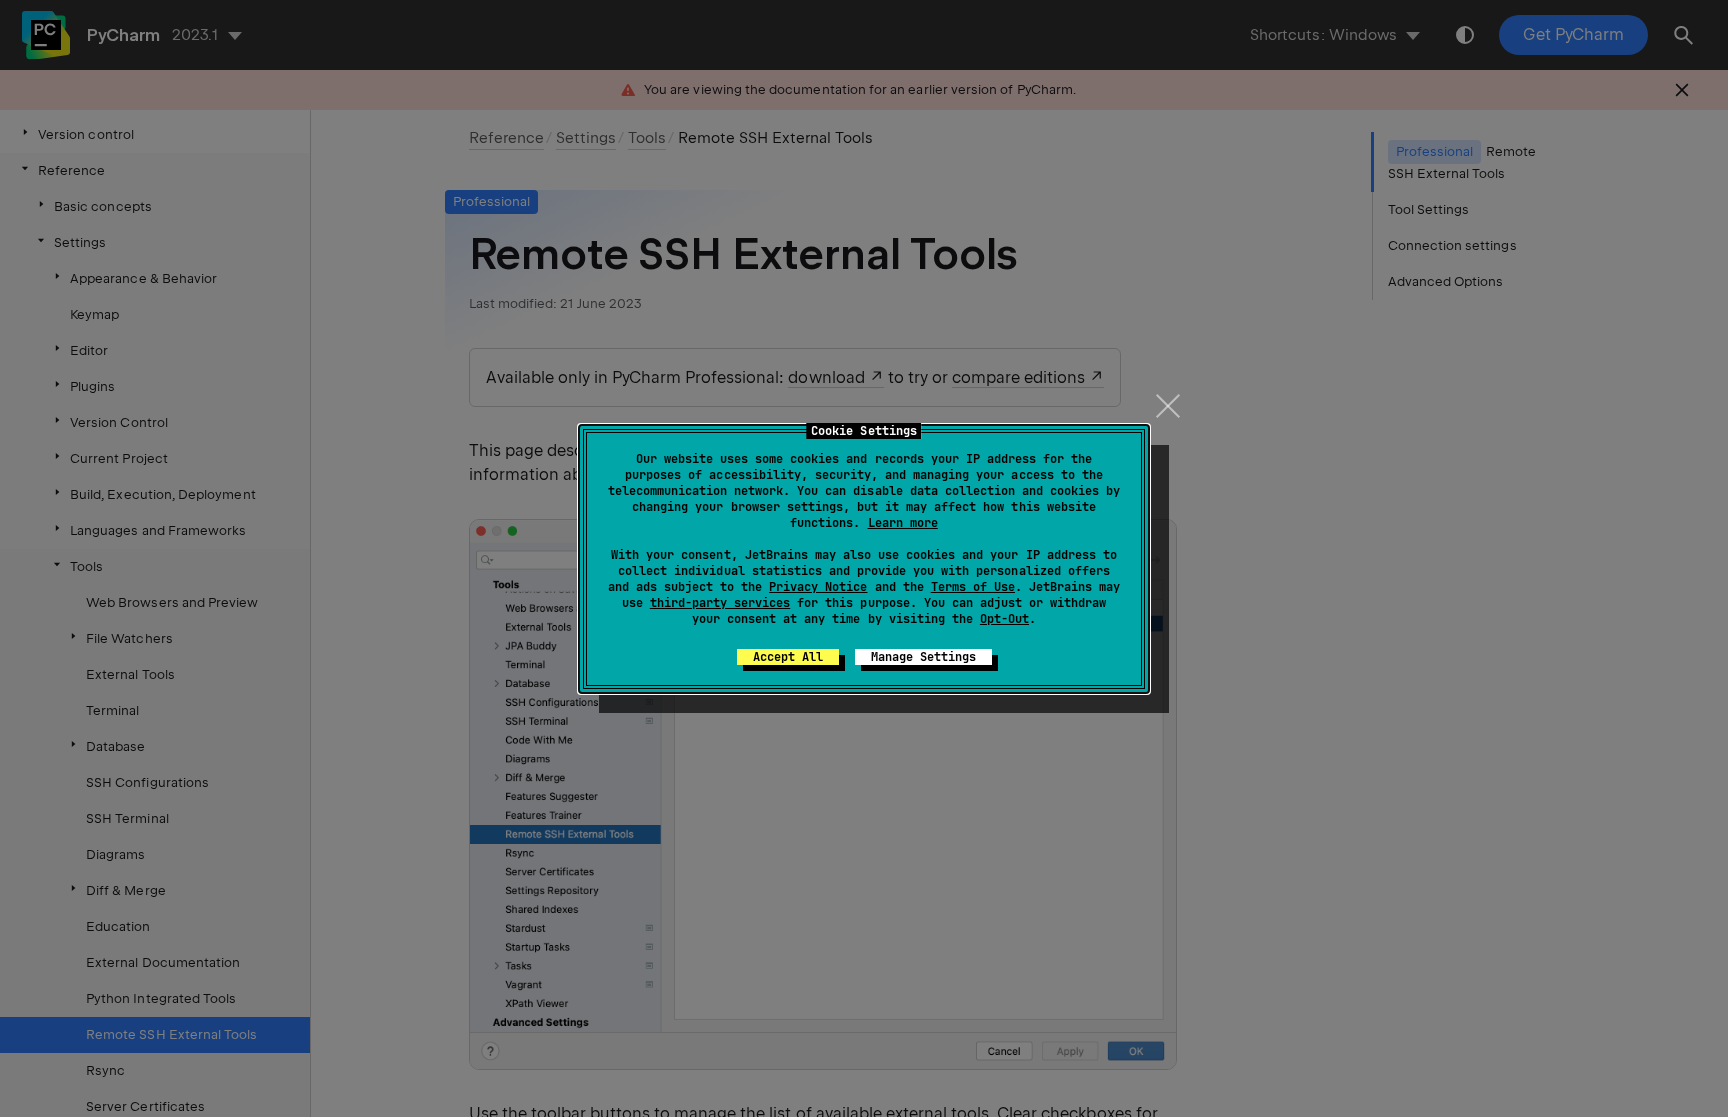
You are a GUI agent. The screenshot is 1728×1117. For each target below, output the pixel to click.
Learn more (903, 523)
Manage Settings (923, 657)
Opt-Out (1004, 619)
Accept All (788, 657)
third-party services (720, 603)
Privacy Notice (818, 587)
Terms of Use (973, 587)
